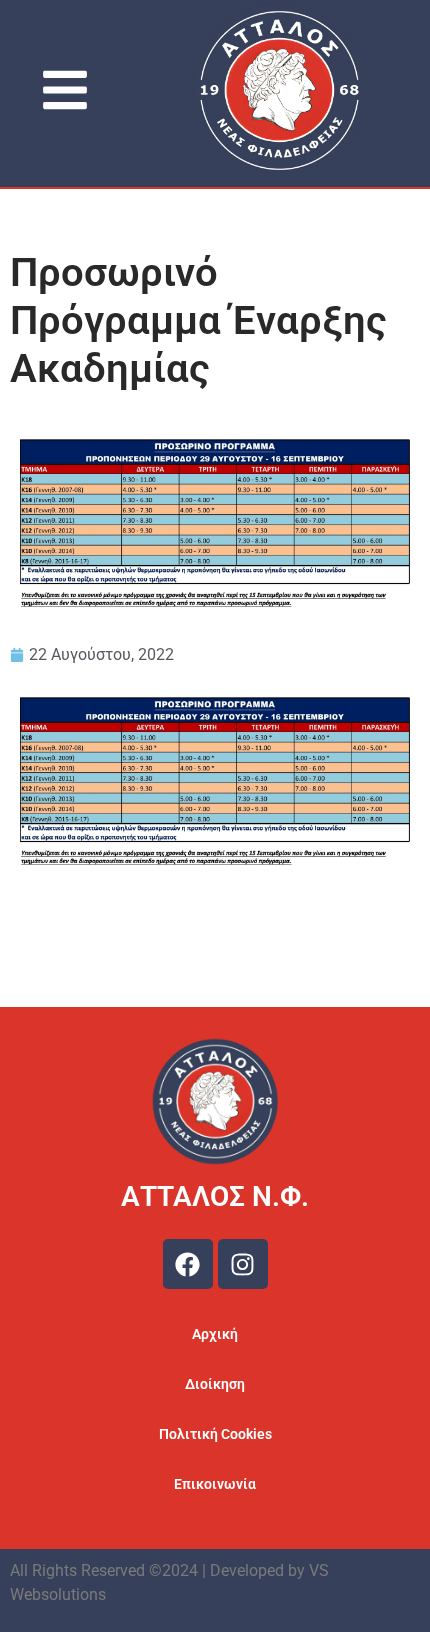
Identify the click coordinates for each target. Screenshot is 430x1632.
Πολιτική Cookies (215, 1434)
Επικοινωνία (215, 1484)
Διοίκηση (215, 1384)
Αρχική (215, 1334)
